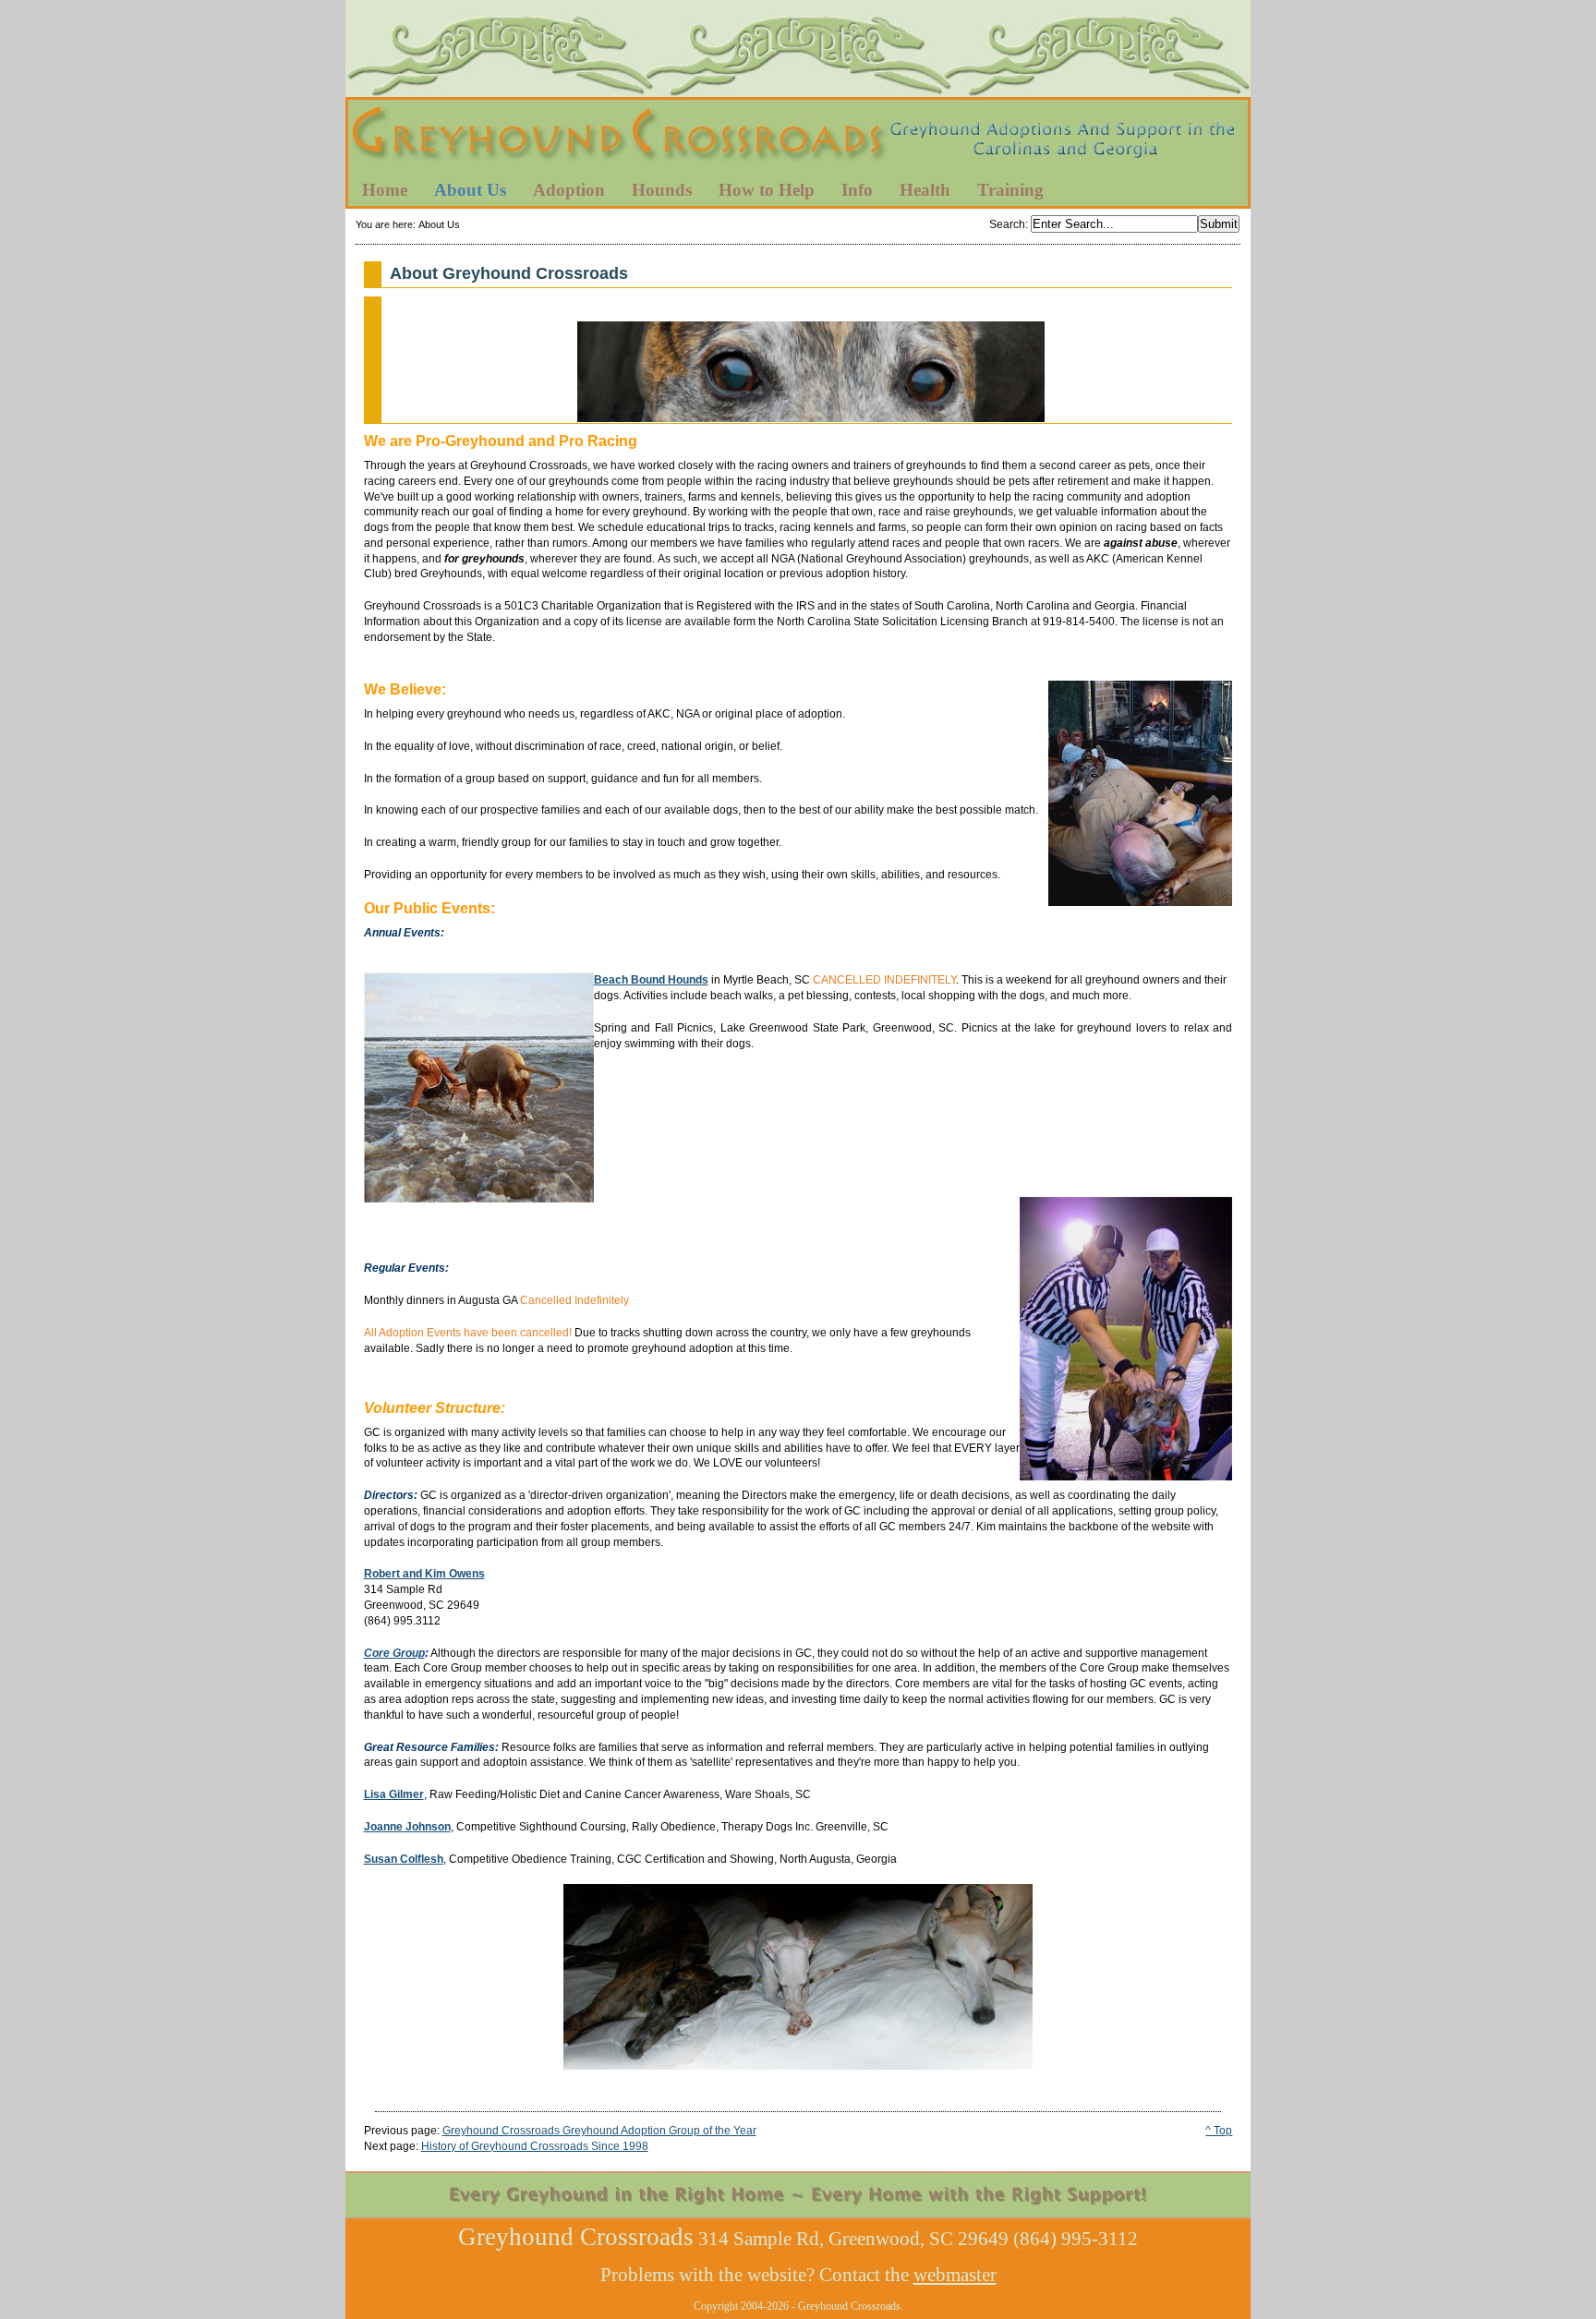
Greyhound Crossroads (798, 138)
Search (1007, 224)
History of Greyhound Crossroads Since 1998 (535, 2146)
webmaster (955, 2275)
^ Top (1219, 2131)
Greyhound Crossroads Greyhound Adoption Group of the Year (599, 2131)
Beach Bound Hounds (651, 980)
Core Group (394, 1653)
